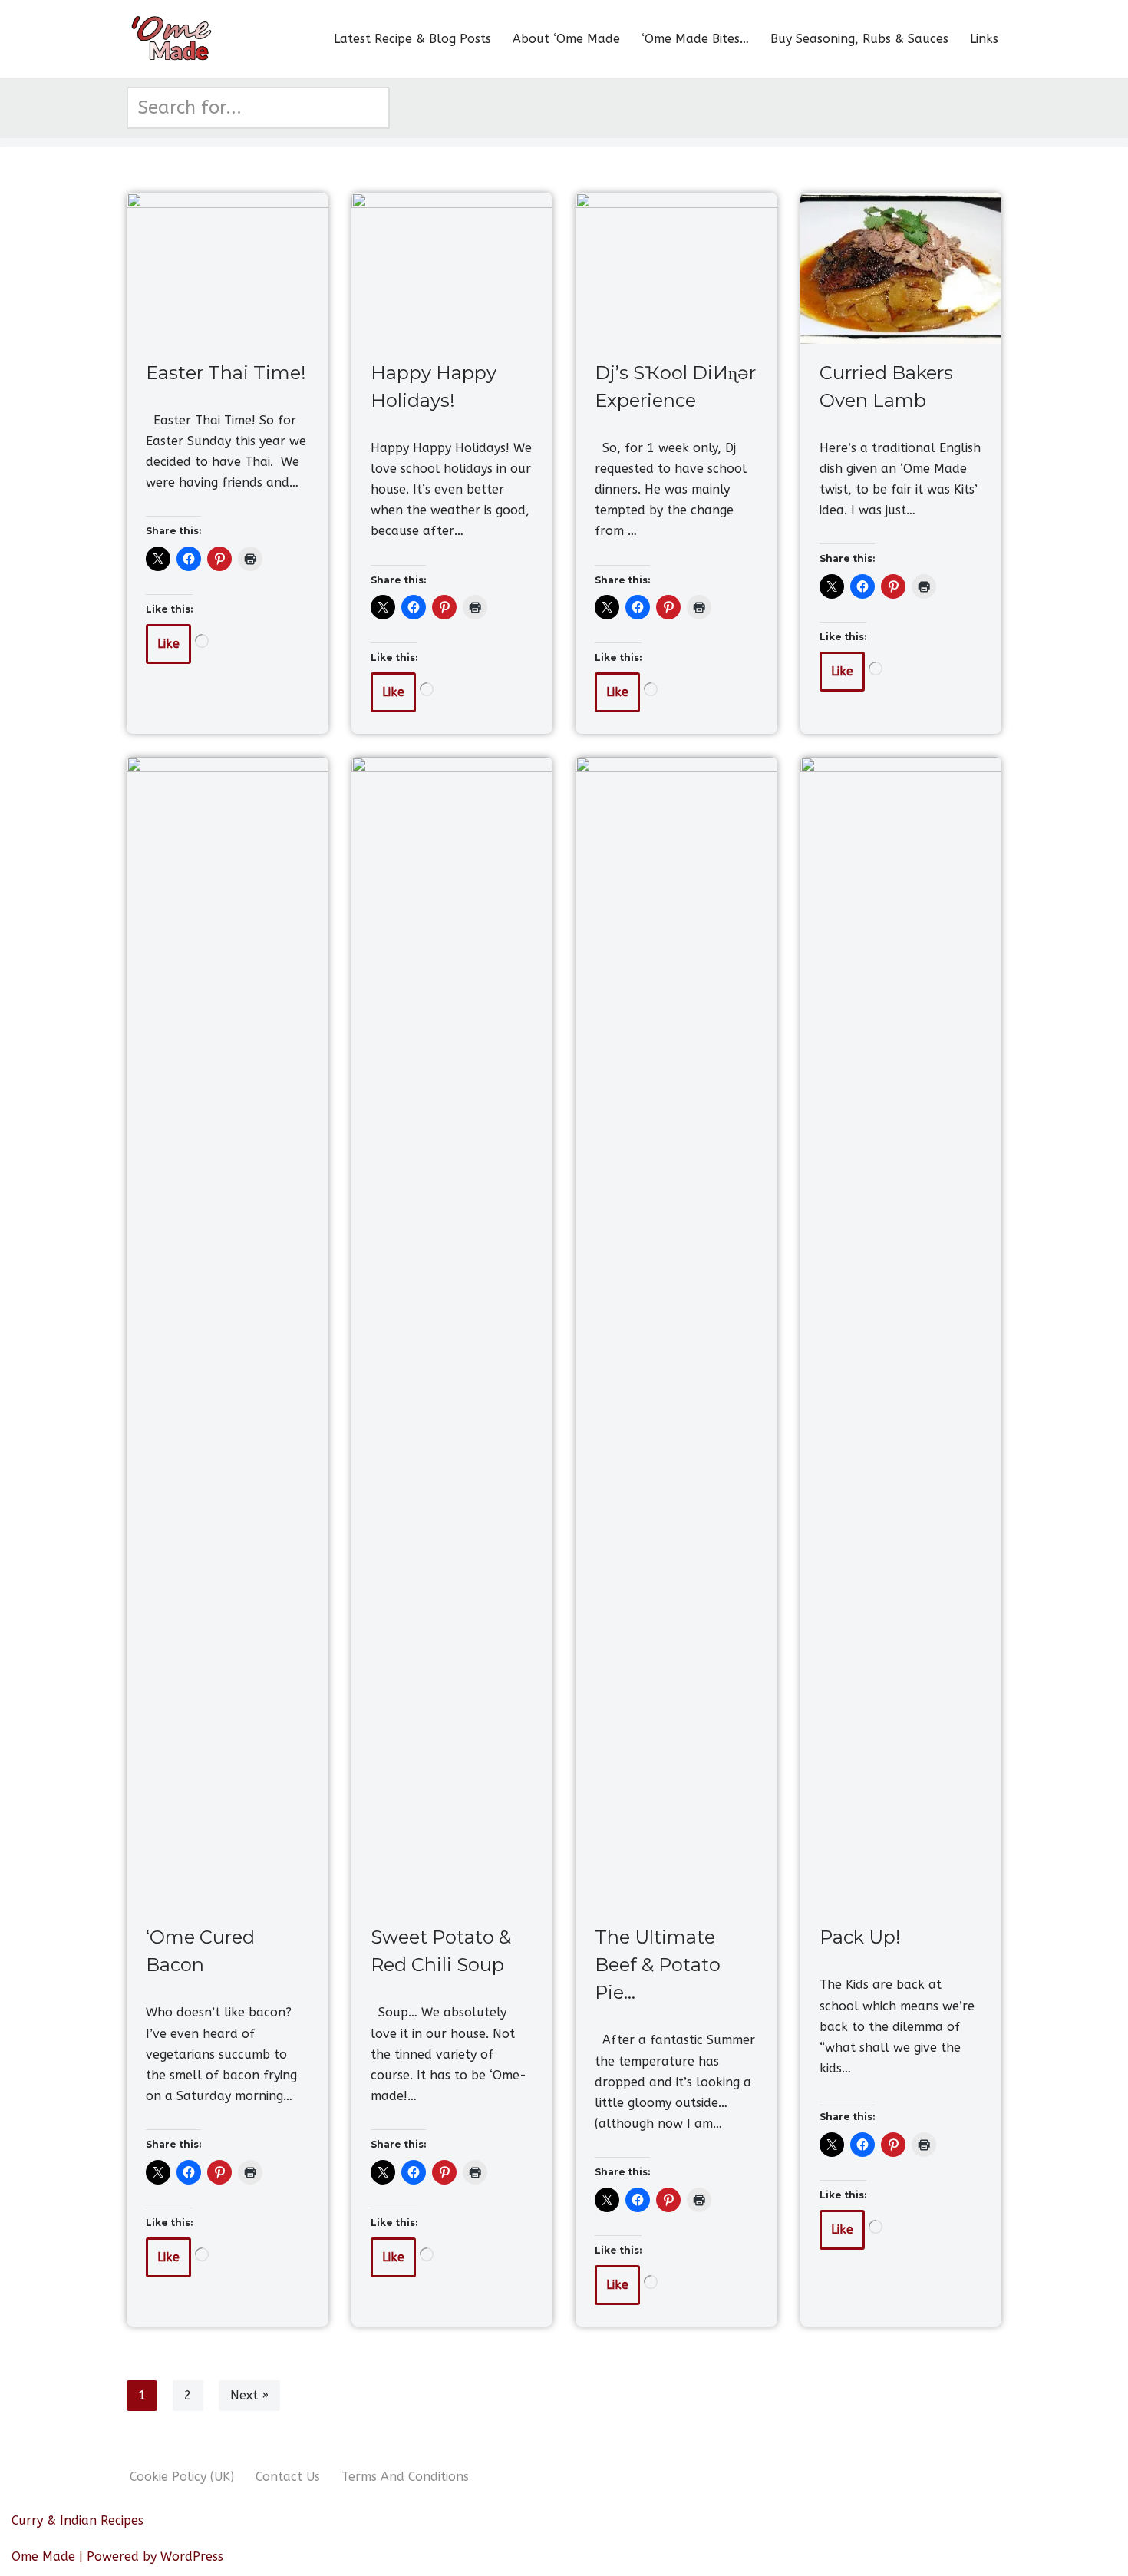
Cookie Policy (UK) (182, 2477)
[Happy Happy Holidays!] (452, 268)
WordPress (192, 2556)
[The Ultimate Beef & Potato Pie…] (676, 1333)
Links (984, 39)
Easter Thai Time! (226, 373)
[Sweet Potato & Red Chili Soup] (452, 1333)
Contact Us (288, 2477)
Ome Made (43, 2556)
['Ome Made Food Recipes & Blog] (173, 39)
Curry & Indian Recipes (78, 2520)
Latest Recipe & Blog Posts (412, 39)
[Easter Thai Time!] (228, 268)
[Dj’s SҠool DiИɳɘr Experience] (676, 268)
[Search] (373, 108)
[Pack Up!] (901, 1333)
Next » (249, 2395)
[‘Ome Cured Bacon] (228, 1333)
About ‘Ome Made (566, 39)
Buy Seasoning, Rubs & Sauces (859, 39)
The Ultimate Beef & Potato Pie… (658, 1965)
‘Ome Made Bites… (695, 39)
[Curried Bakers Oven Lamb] (901, 268)
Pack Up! (860, 1937)
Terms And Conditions (405, 2477)
